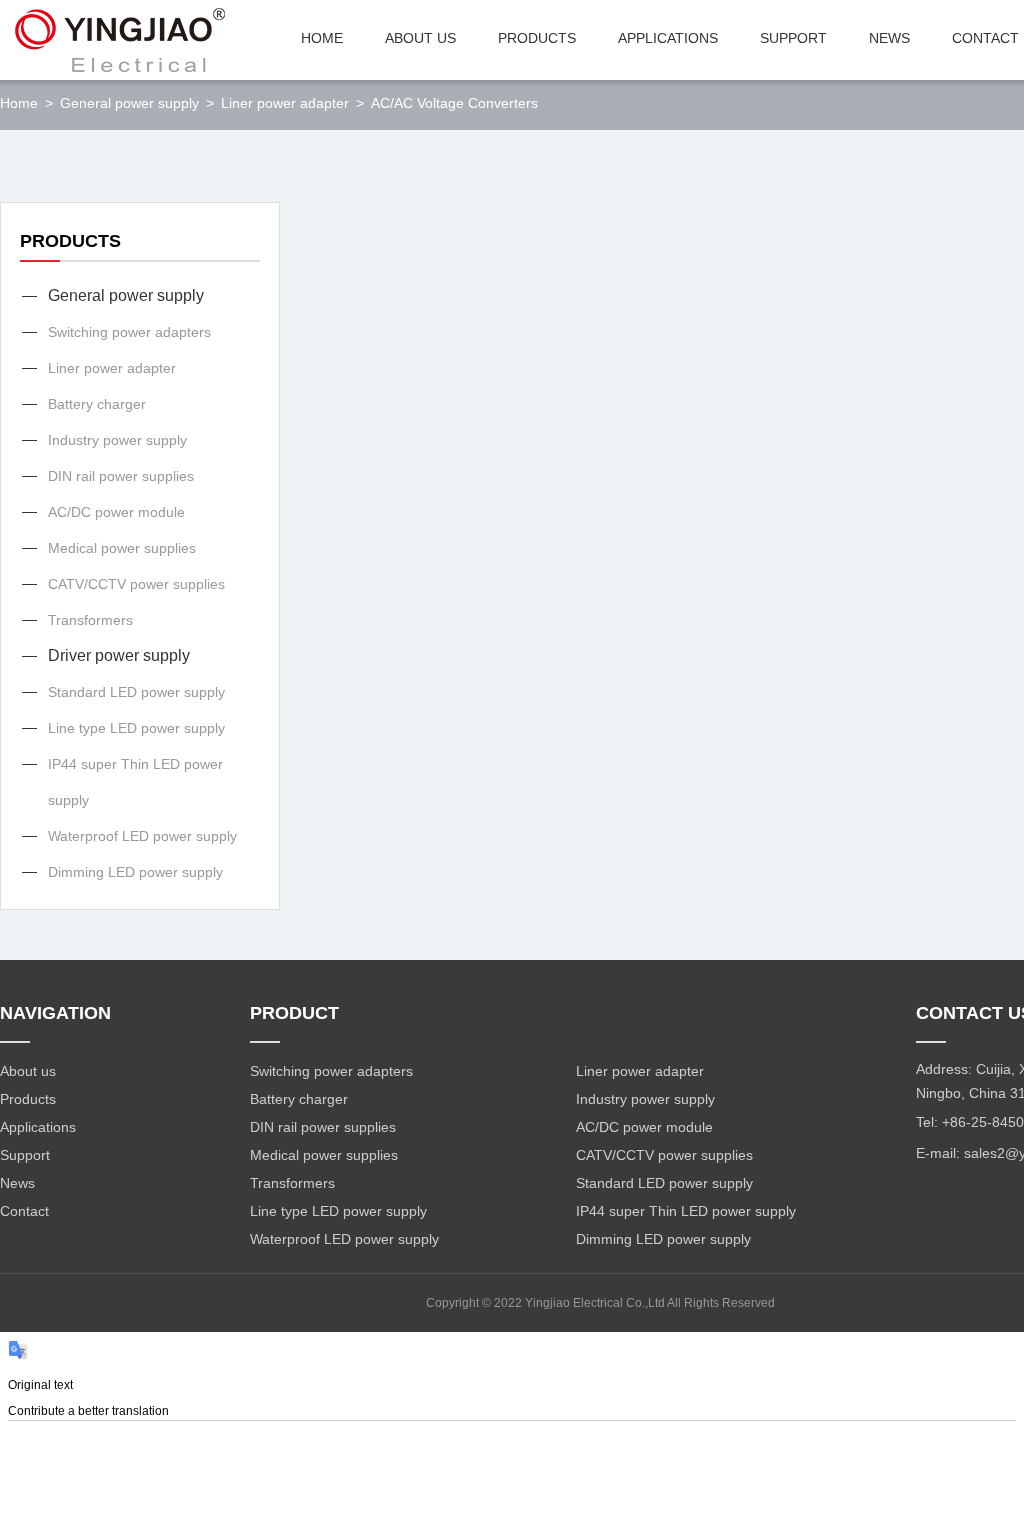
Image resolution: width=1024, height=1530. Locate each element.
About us (28, 1071)
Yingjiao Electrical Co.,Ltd (596, 1303)
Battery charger (97, 404)
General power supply (126, 295)
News (17, 1183)
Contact (24, 1211)
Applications (38, 1127)
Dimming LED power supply (135, 872)
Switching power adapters (129, 332)
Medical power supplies (122, 548)
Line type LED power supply (136, 728)
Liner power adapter (112, 368)
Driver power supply (119, 655)
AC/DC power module (116, 512)
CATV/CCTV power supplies (136, 584)
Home (19, 103)
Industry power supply (117, 440)
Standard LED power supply (136, 692)
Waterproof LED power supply (142, 836)
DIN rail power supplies (121, 476)
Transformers (90, 620)
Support (25, 1155)
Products (28, 1099)
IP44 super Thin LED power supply (135, 782)
